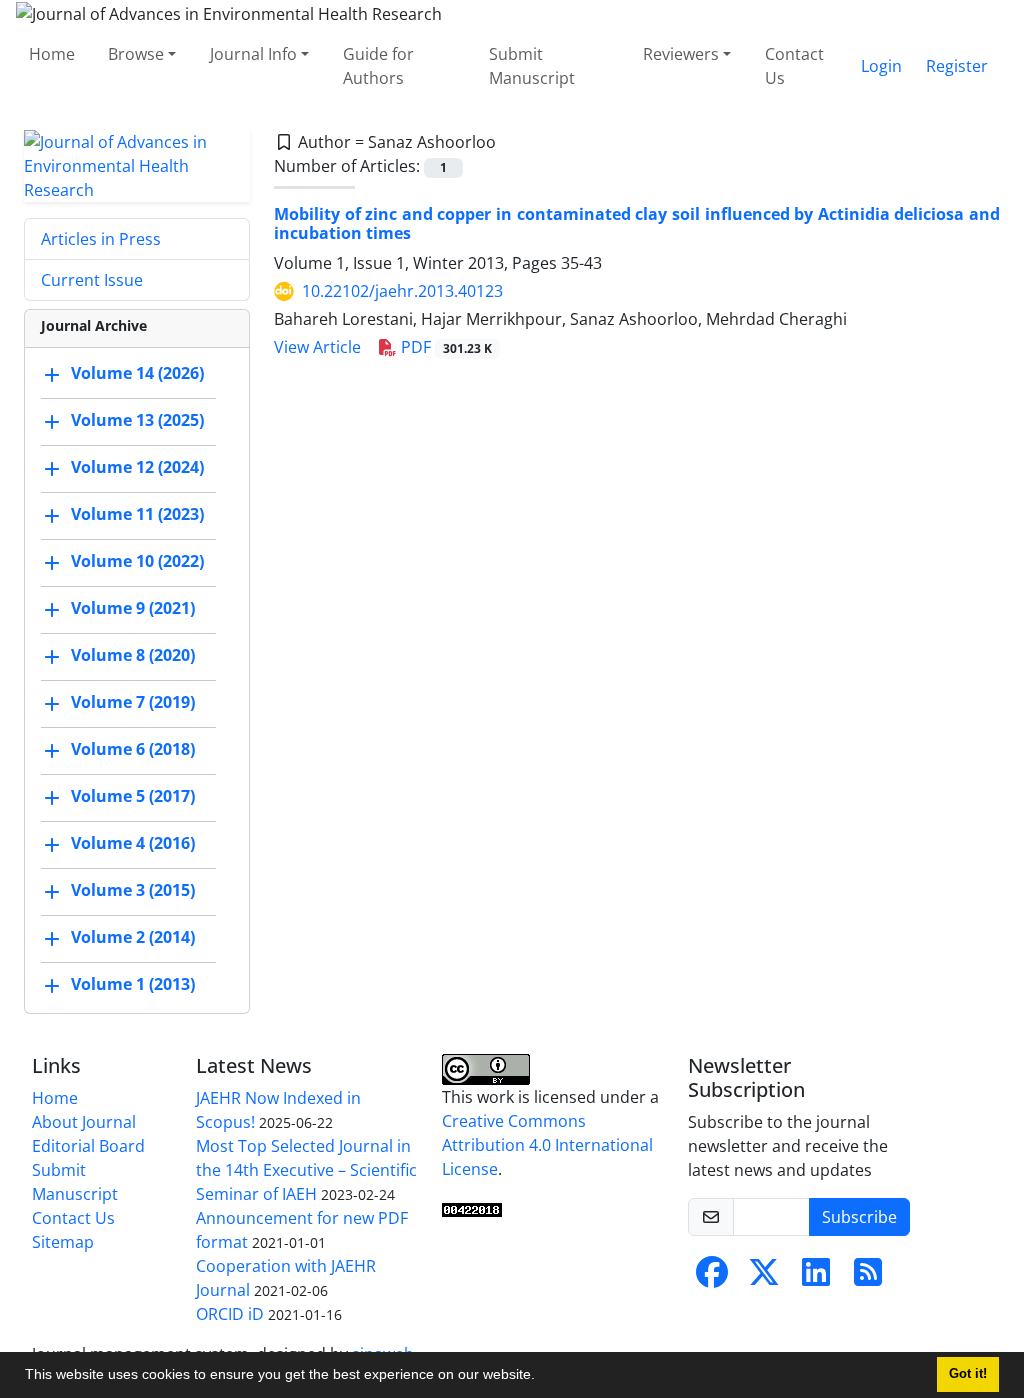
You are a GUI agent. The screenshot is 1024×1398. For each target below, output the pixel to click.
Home (52, 54)
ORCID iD (230, 1314)
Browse (136, 54)
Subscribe (859, 1217)
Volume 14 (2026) (137, 373)
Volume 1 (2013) (133, 984)
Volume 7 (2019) (133, 702)
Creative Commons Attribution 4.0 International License (547, 1145)
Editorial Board (88, 1146)
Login (881, 66)
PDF (444, 347)
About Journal (84, 1122)
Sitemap (63, 1242)
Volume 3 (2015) (133, 890)
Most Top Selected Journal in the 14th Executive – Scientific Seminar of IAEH (306, 1170)
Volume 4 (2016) (133, 843)
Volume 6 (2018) (133, 749)
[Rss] (868, 1278)
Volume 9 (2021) (133, 608)
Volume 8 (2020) (133, 655)
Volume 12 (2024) (137, 467)
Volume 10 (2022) (137, 561)
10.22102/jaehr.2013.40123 (402, 291)
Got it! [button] (968, 1374)
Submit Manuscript (532, 66)
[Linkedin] (816, 1278)
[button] (542, 1377)
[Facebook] (712, 1278)
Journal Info (253, 54)
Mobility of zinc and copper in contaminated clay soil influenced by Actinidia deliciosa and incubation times (637, 223)
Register (957, 66)
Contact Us (794, 66)
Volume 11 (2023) (137, 514)
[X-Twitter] (764, 1278)
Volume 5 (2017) (133, 796)
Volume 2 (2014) (133, 937)
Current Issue (92, 280)
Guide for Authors (378, 66)
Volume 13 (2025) (137, 420)
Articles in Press (101, 239)
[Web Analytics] (472, 1209)
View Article (317, 347)
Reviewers (681, 54)
